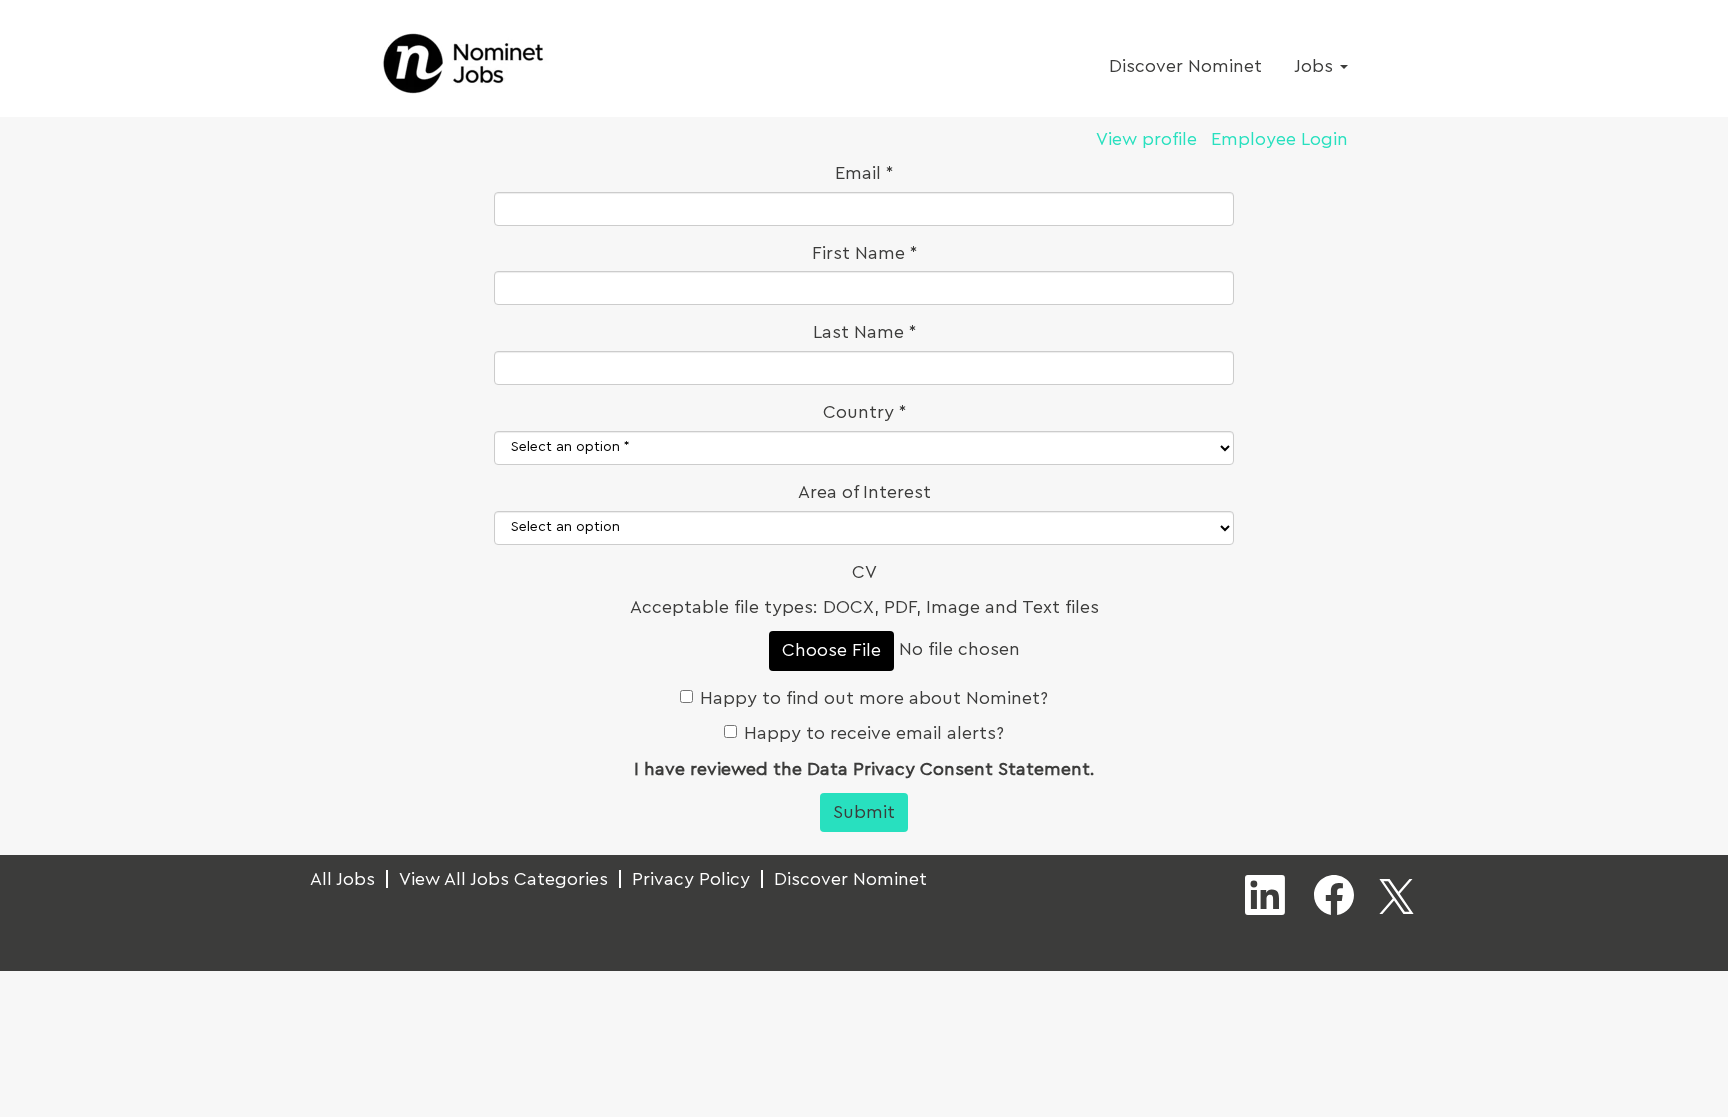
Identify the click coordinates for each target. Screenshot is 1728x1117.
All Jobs (342, 879)
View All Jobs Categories (503, 879)
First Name (864, 253)
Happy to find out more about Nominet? (874, 698)
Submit (864, 812)
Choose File (831, 650)
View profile (1146, 139)
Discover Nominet (1185, 66)
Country (858, 412)
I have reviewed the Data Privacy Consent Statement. (864, 769)
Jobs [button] (1316, 66)
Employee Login (1279, 139)
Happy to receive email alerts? (874, 733)
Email (864, 173)
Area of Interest (864, 492)
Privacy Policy (691, 879)
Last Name (864, 332)
